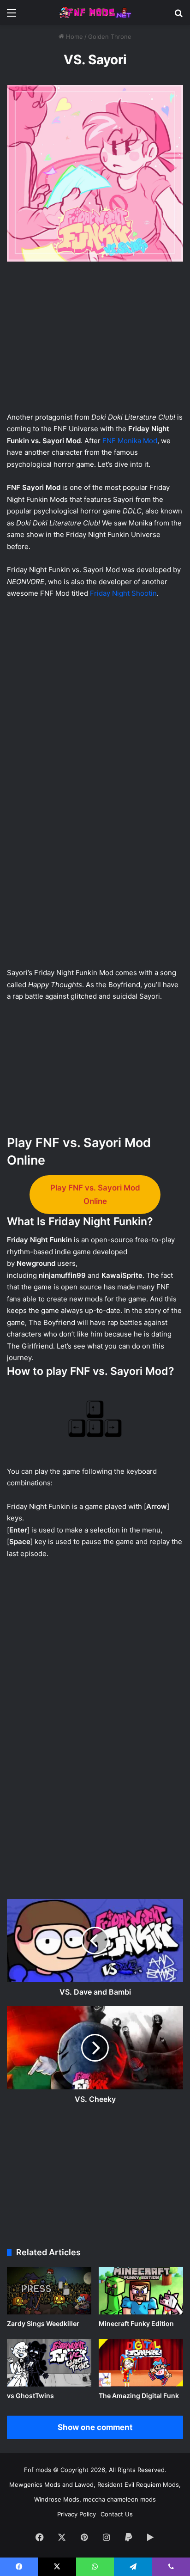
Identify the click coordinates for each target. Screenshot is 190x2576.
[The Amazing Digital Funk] (141, 2363)
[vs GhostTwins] (49, 2363)
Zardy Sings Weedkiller (43, 2323)
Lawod (84, 2484)
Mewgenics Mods (35, 2484)
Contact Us (117, 2514)
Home (74, 37)
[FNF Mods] (95, 12)
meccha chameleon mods (119, 2499)
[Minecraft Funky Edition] (141, 2291)
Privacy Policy (77, 2514)
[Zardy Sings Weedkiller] (49, 2291)
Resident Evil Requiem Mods (138, 2484)
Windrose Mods (57, 2499)
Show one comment (95, 2427)
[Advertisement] (95, 339)
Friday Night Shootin (123, 593)
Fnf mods (38, 2470)
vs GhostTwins (30, 2396)
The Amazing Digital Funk (139, 2396)
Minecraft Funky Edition (136, 2323)
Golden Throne (110, 37)
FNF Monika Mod (130, 441)
